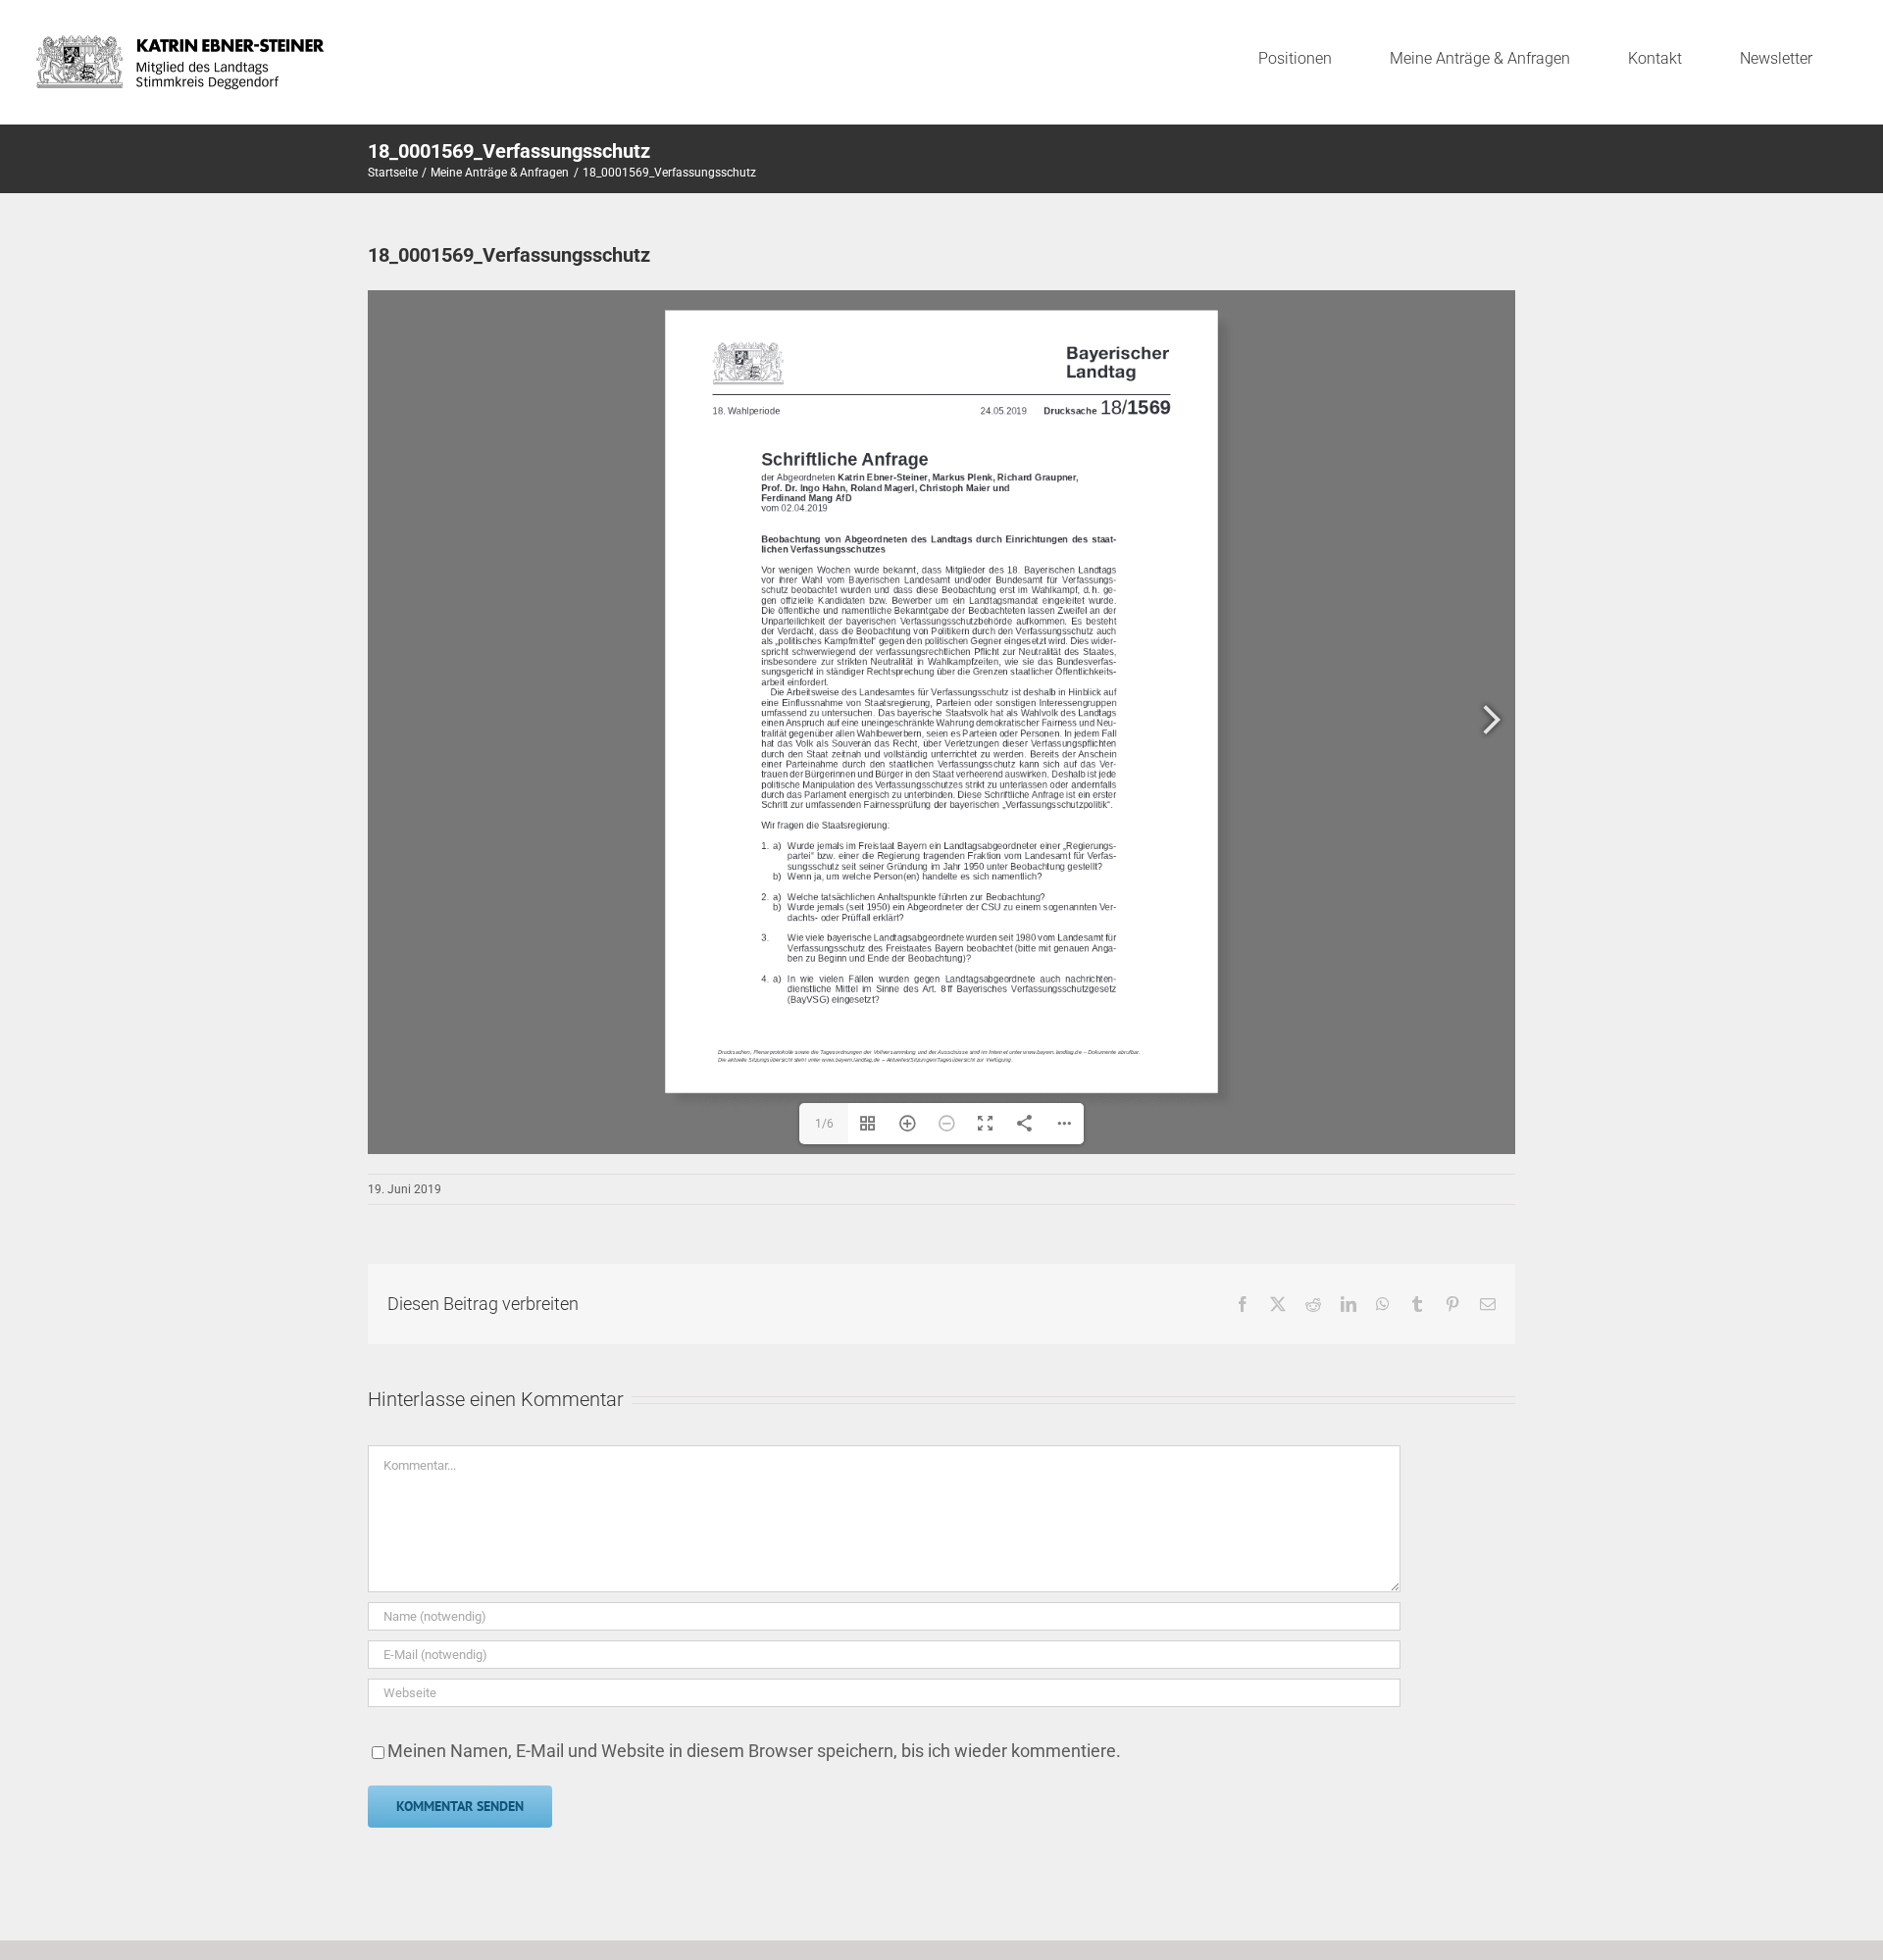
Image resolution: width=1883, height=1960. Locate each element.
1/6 (824, 1124)
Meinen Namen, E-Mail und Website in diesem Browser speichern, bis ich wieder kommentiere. (754, 1751)
